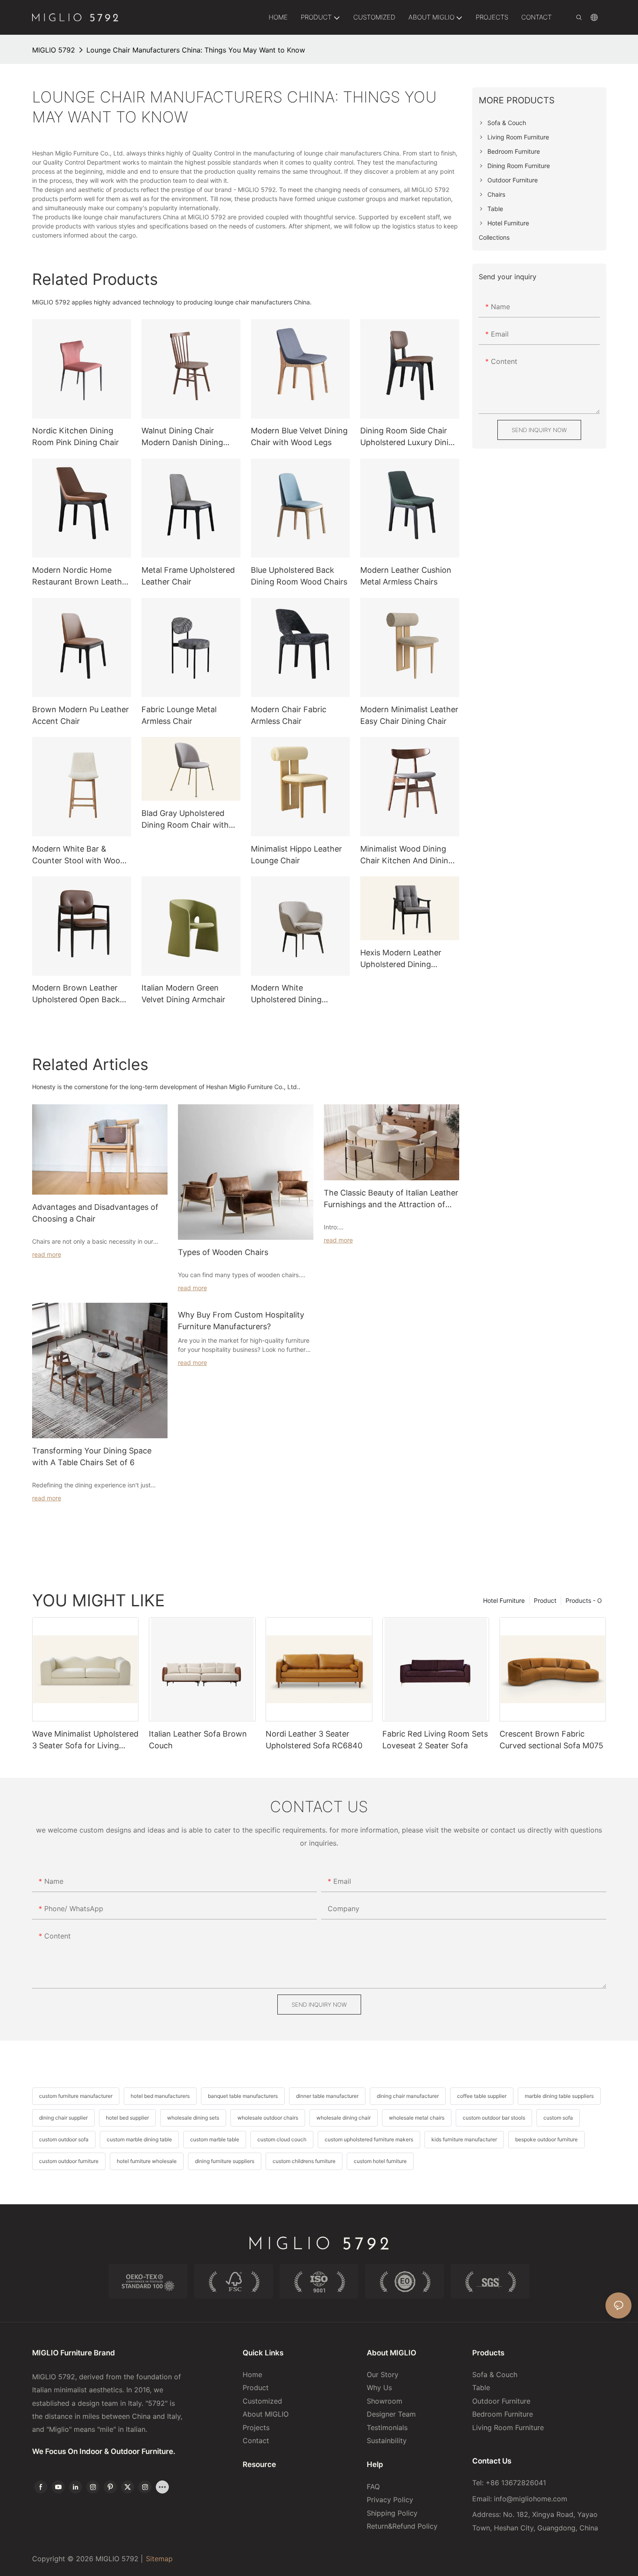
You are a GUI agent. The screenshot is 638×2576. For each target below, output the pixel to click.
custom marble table (215, 2139)
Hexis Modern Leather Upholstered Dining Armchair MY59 (401, 959)
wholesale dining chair (344, 2118)
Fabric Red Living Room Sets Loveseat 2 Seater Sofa (435, 1740)
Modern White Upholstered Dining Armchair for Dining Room (299, 994)
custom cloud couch (282, 2139)
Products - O (584, 1600)
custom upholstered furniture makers (369, 2139)
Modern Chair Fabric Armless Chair (289, 715)
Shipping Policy (392, 2513)
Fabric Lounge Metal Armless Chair (179, 715)
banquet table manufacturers (243, 2096)
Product (545, 1600)
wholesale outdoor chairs (268, 2118)
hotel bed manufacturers (160, 2096)
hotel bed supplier (127, 2118)
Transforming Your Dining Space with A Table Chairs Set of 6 (92, 1456)
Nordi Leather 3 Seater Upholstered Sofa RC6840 (314, 1740)
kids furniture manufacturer (464, 2139)
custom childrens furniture (304, 2161)
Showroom (385, 2401)
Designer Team (391, 2414)
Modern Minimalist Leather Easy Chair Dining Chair (409, 715)
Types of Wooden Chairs (223, 1252)
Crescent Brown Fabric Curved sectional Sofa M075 (551, 1740)
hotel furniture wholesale (147, 2161)
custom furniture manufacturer (76, 2096)
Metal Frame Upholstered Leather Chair (188, 576)
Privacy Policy (390, 2500)
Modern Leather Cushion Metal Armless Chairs (406, 576)
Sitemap (159, 2559)
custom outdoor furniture (69, 2161)
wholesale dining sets (193, 2118)
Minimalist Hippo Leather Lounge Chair (296, 855)
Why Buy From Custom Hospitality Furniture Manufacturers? (241, 1321)
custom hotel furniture (380, 2161)
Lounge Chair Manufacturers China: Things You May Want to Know (196, 50)
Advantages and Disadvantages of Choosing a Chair (95, 1213)
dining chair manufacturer (408, 2096)
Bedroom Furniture (503, 2414)
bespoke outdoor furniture (546, 2139)
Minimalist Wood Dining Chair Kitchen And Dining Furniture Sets (407, 855)
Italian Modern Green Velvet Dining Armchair (183, 994)
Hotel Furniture (504, 1600)
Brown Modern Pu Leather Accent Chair (81, 715)
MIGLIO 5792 (54, 50)
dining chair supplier (63, 2118)
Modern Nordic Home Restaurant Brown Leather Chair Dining (81, 576)
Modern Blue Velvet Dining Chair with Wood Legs (299, 436)
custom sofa (558, 2118)
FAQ (373, 2487)
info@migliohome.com (531, 2499)
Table (481, 2388)
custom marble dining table (139, 2139)
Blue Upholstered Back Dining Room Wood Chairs (299, 576)
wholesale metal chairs (417, 2118)
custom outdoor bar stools (494, 2118)
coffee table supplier (482, 2096)
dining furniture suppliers (225, 2161)
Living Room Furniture (508, 2427)
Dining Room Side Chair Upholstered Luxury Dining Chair (409, 437)
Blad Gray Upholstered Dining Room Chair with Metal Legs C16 (185, 820)
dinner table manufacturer (327, 2096)
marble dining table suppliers (559, 2096)
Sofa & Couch (495, 2375)
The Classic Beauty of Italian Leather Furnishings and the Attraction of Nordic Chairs (391, 1199)
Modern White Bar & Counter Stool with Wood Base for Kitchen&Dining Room (79, 855)
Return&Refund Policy (402, 2526)
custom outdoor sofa (64, 2139)
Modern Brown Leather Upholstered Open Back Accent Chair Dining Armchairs (76, 994)
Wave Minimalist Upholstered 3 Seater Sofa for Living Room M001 (85, 1740)
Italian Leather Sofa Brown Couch (198, 1740)
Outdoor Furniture (501, 2401)
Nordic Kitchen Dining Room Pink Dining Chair (76, 436)
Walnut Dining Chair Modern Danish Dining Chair (182, 437)
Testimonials (387, 2427)
